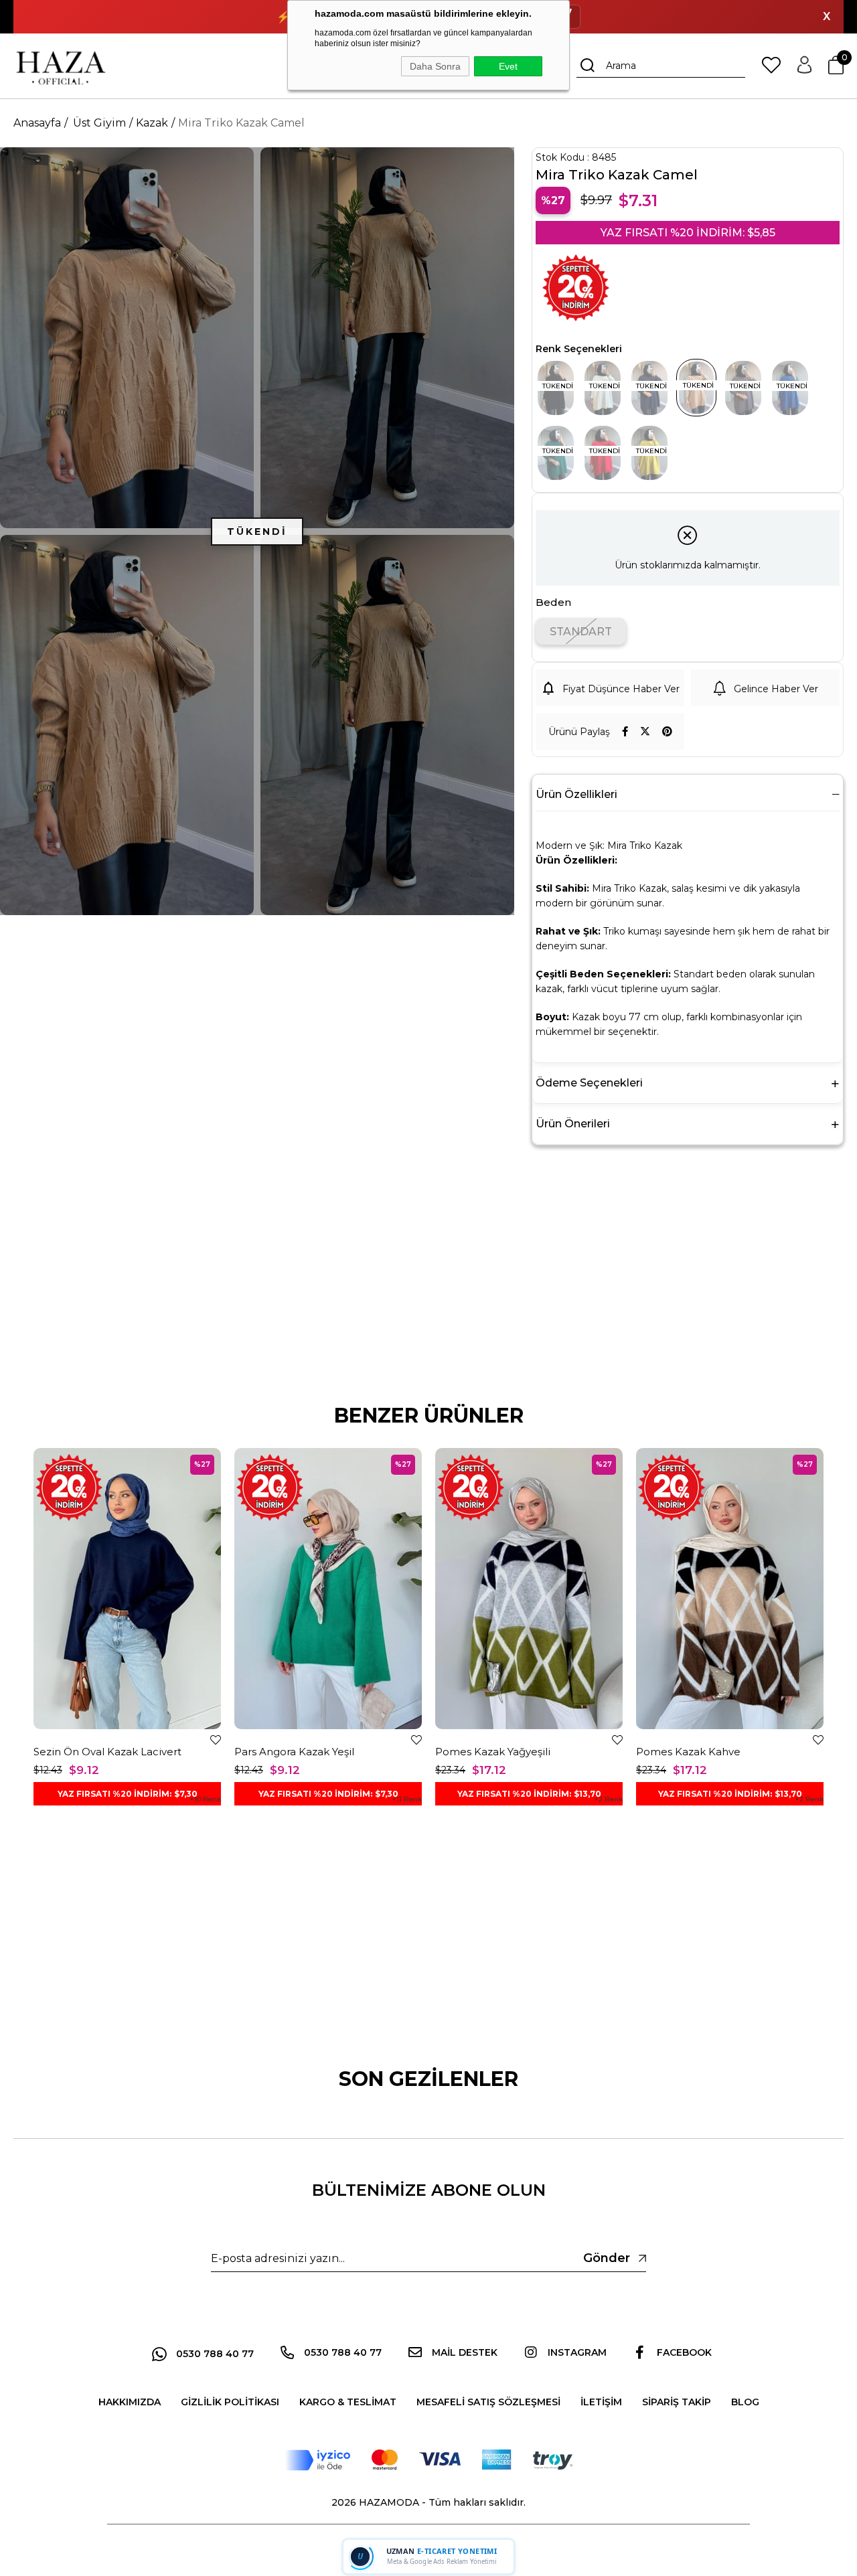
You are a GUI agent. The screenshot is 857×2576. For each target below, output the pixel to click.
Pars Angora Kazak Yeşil (294, 1752)
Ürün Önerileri (573, 1124)
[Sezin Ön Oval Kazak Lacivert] (127, 1589)
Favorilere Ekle (216, 1740)
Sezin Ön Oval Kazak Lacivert (107, 1752)
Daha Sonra (435, 66)
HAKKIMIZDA (130, 2402)
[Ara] (588, 66)
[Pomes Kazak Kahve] (730, 1589)
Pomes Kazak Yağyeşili (493, 1752)
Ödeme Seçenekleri (589, 1083)
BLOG (745, 2402)
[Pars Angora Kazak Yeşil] (328, 1589)
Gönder (607, 2258)
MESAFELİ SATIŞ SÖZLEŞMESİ (488, 2402)
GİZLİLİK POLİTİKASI (230, 2402)
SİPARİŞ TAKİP (677, 2402)
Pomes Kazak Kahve (688, 1752)
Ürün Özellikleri (576, 794)
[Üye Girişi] (804, 66)
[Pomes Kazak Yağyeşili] (529, 1589)
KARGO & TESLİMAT (348, 2402)
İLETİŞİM (601, 2402)
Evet (508, 66)
